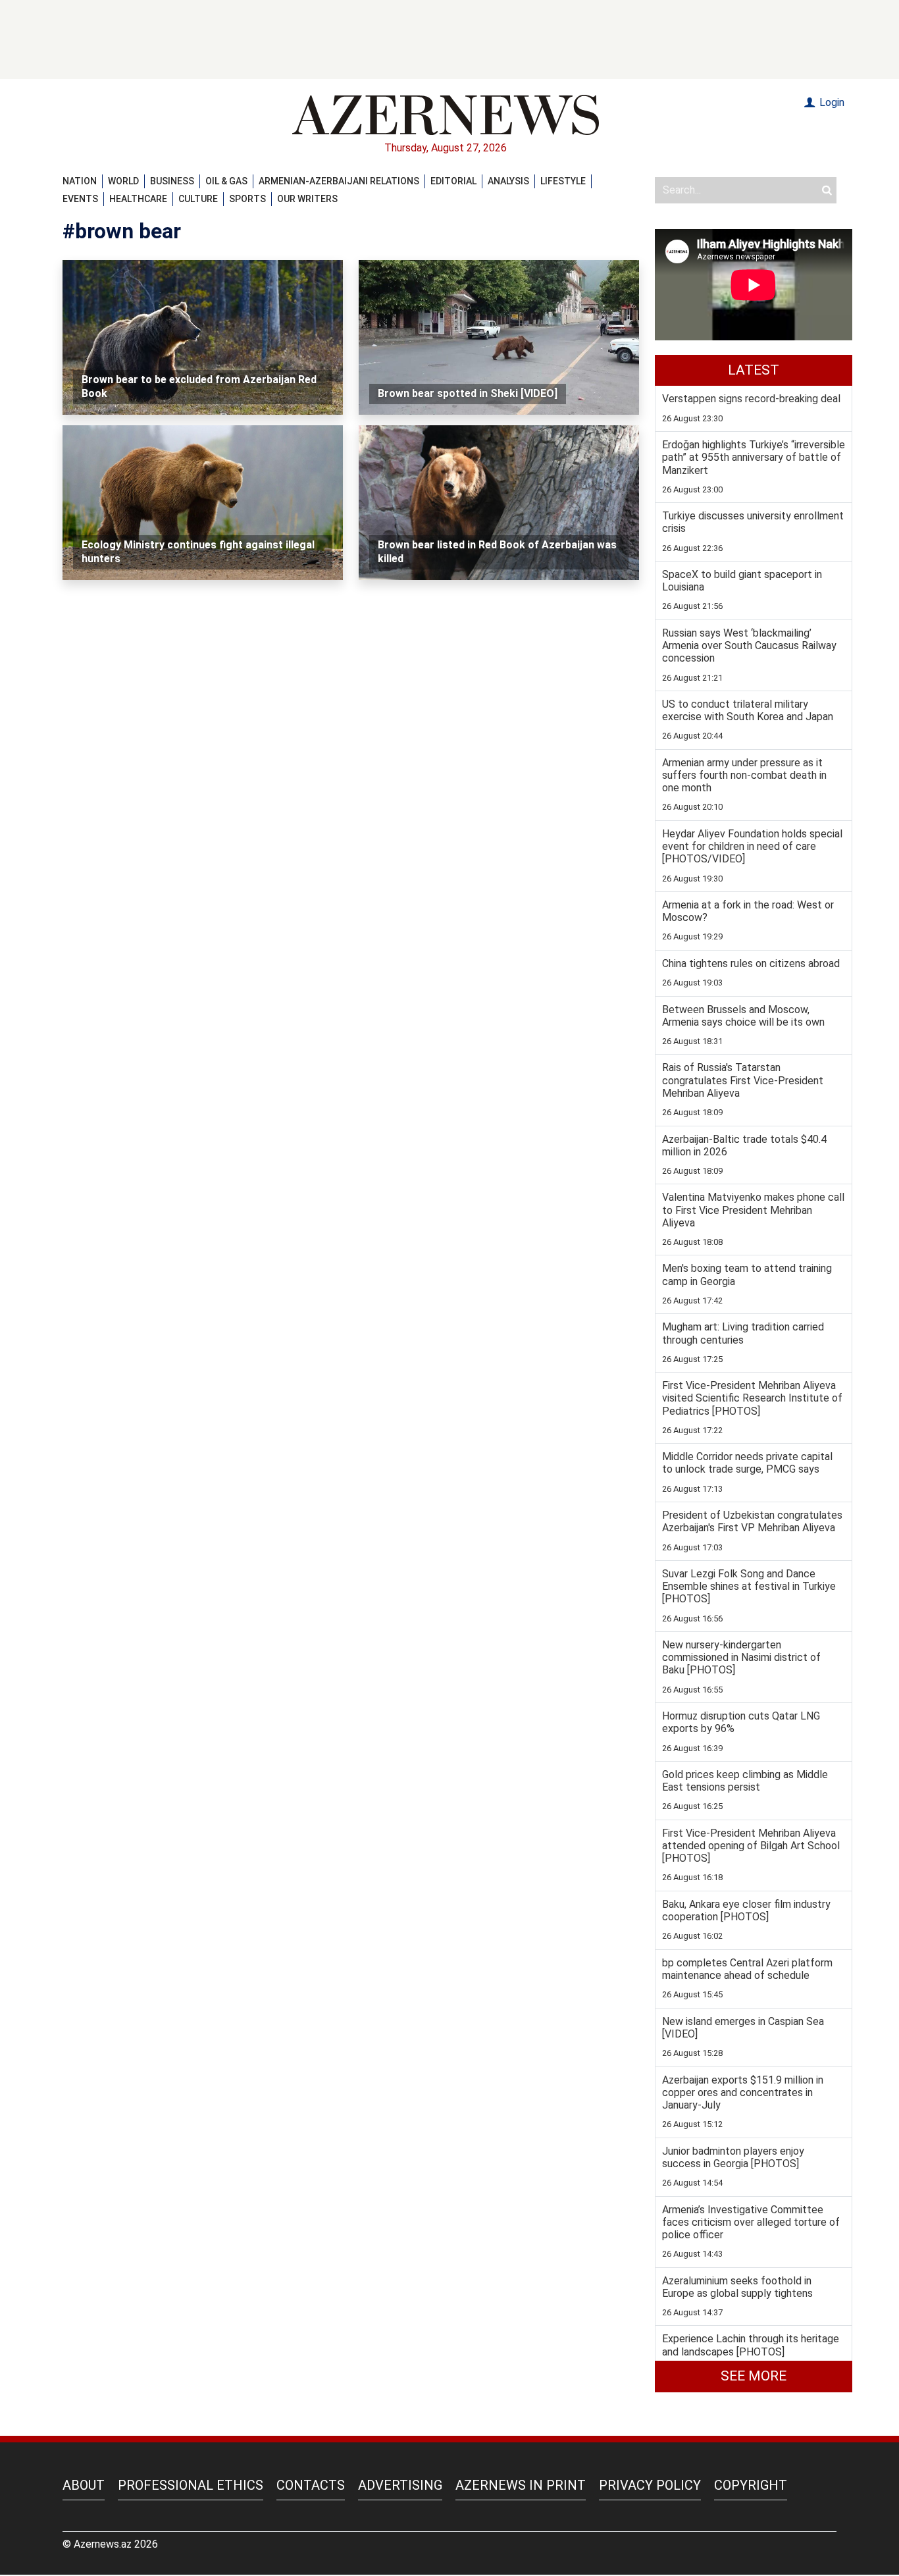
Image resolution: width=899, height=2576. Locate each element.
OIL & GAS (226, 181)
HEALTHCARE (138, 199)
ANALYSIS (508, 181)
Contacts (311, 2485)
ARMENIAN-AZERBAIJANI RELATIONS (339, 181)
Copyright (751, 2485)
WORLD (123, 181)
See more (754, 2376)
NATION (80, 181)
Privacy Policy (650, 2485)
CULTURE (198, 199)
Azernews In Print (521, 2485)
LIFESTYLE (563, 181)
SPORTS (247, 199)
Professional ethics (191, 2485)
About (84, 2485)
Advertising (400, 2485)
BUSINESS (172, 181)
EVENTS (80, 199)
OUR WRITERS (307, 199)
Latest (754, 370)
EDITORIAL (453, 181)
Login (831, 102)
